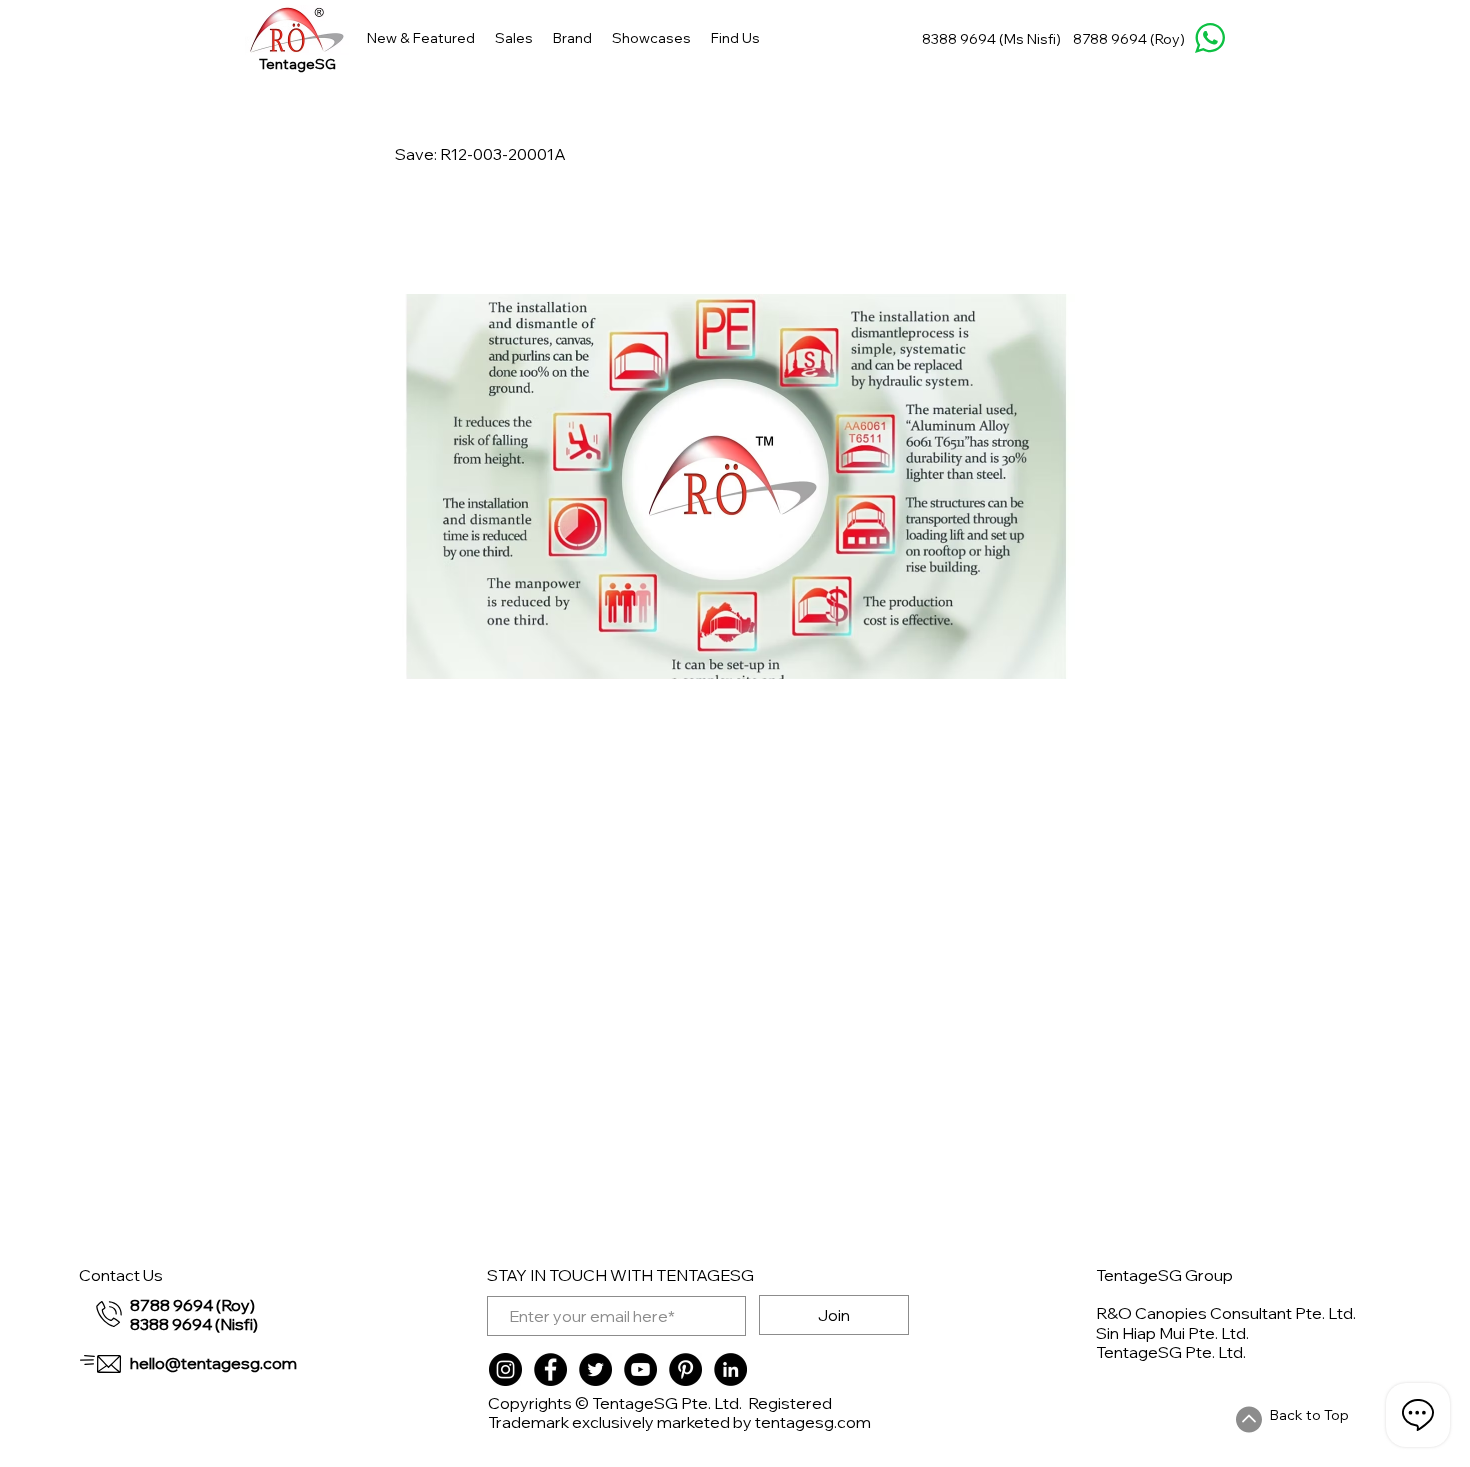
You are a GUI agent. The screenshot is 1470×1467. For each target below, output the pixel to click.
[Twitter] (595, 1369)
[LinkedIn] (730, 1369)
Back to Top (1309, 1415)
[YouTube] (640, 1369)
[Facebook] (550, 1369)
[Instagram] (505, 1369)
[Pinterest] (685, 1369)
